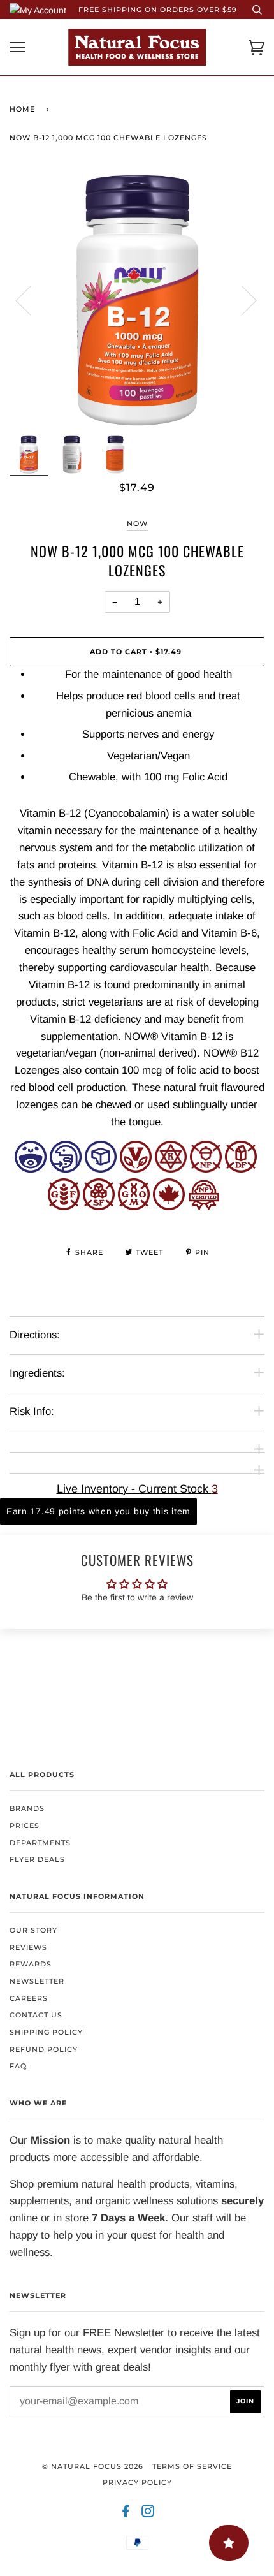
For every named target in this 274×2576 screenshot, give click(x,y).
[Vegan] (136, 1169)
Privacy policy (137, 2482)
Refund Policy (44, 2049)
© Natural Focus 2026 (93, 2466)
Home (22, 109)
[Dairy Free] (241, 1169)
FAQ (18, 2066)
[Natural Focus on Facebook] (126, 2514)
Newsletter (37, 1981)
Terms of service (192, 2466)
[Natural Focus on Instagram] (148, 2514)
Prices (25, 1826)
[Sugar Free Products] (99, 1207)
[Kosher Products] (171, 1169)
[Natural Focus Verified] (204, 1207)
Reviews (28, 1947)
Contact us (36, 2015)
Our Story (33, 1930)
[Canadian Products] (169, 1207)
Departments (40, 1843)
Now (137, 523)
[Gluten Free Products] (64, 1207)
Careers (29, 1998)
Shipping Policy (46, 2032)
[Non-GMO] (134, 1207)
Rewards (31, 1964)
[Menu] (18, 48)
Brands (27, 1808)
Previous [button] (31, 300)
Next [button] (241, 300)
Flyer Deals (37, 1859)
